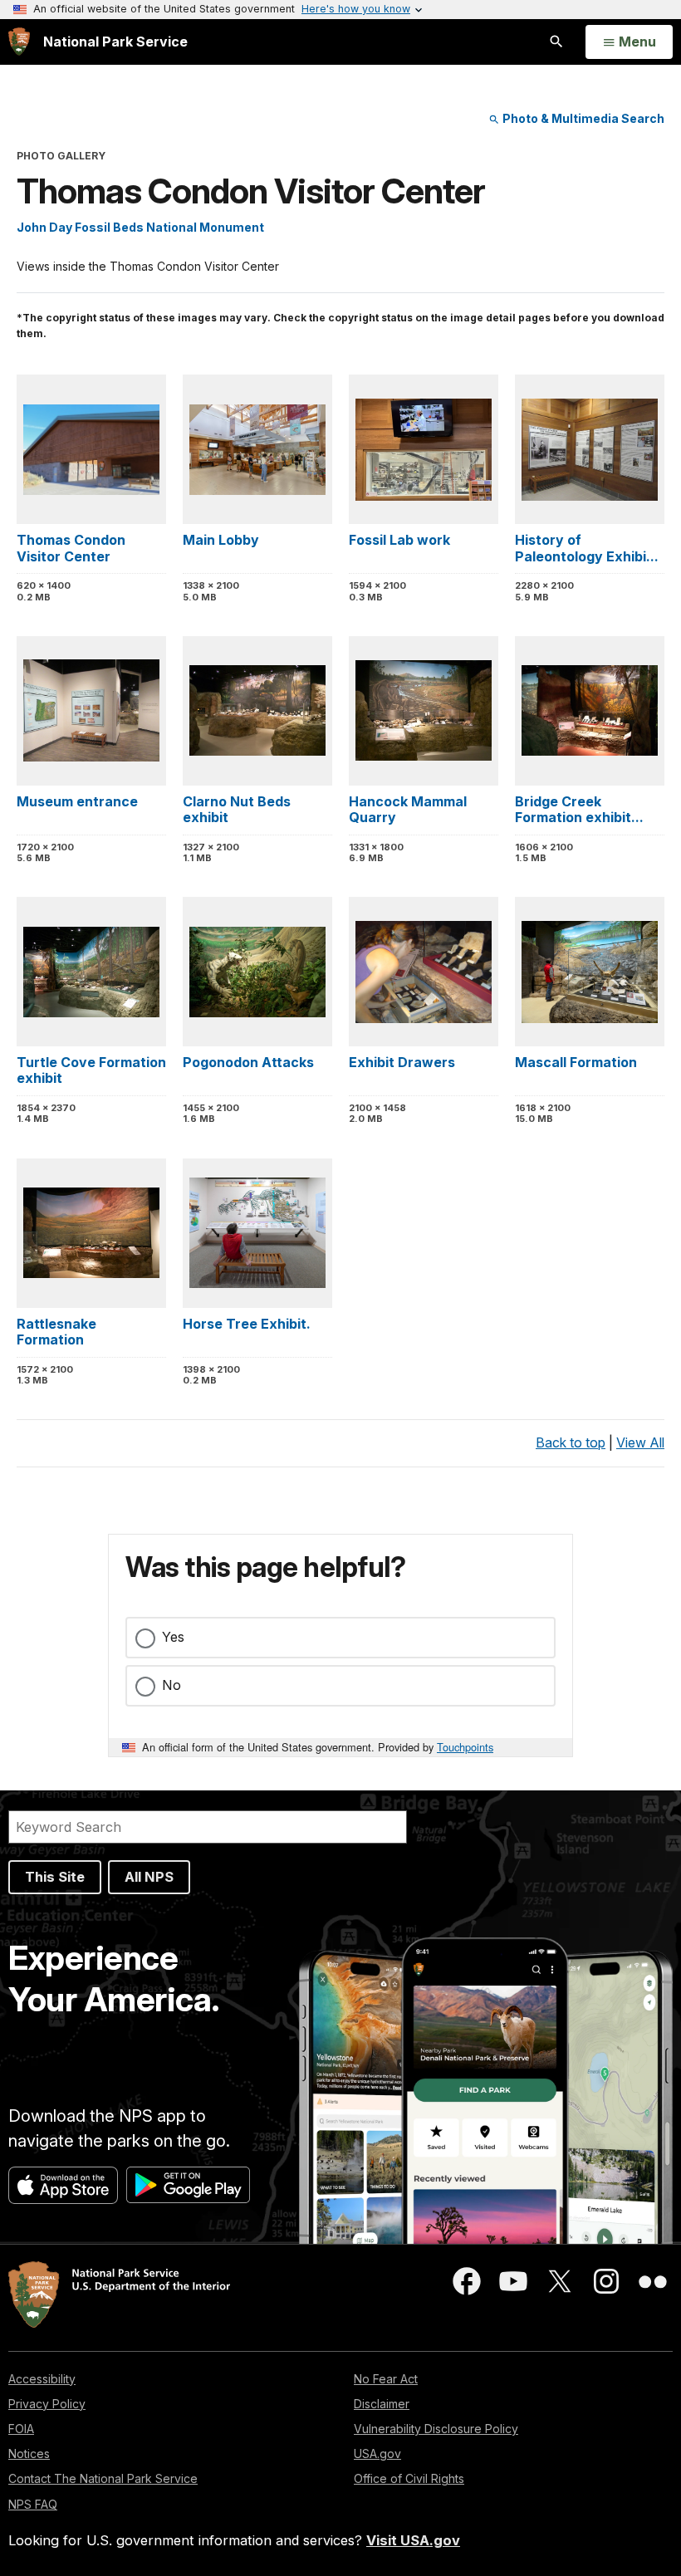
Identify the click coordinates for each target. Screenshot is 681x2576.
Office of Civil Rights (409, 2478)
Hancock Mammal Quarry (408, 809)
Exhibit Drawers (402, 1062)
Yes (173, 1637)
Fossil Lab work (399, 540)
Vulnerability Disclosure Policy (436, 2429)
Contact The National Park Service (103, 2478)
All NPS (149, 1877)
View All (640, 1442)
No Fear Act (386, 2379)
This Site (55, 1877)
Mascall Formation (576, 1062)
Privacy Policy (47, 2404)
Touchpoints (465, 1747)
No (171, 1685)
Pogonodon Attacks (248, 1062)
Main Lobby (221, 540)
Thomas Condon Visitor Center (71, 548)
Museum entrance (77, 801)
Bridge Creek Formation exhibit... (579, 809)
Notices (29, 2454)
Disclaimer (382, 2404)
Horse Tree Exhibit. (247, 1324)
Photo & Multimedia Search (582, 118)
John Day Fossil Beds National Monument (140, 227)
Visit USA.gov (413, 2540)
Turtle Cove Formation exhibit (91, 1070)
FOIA (21, 2429)
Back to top (571, 1442)
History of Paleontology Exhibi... (587, 548)
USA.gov (377, 2454)
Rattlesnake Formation (56, 1332)
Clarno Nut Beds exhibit (237, 809)
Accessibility (42, 2379)
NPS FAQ (33, 2504)
